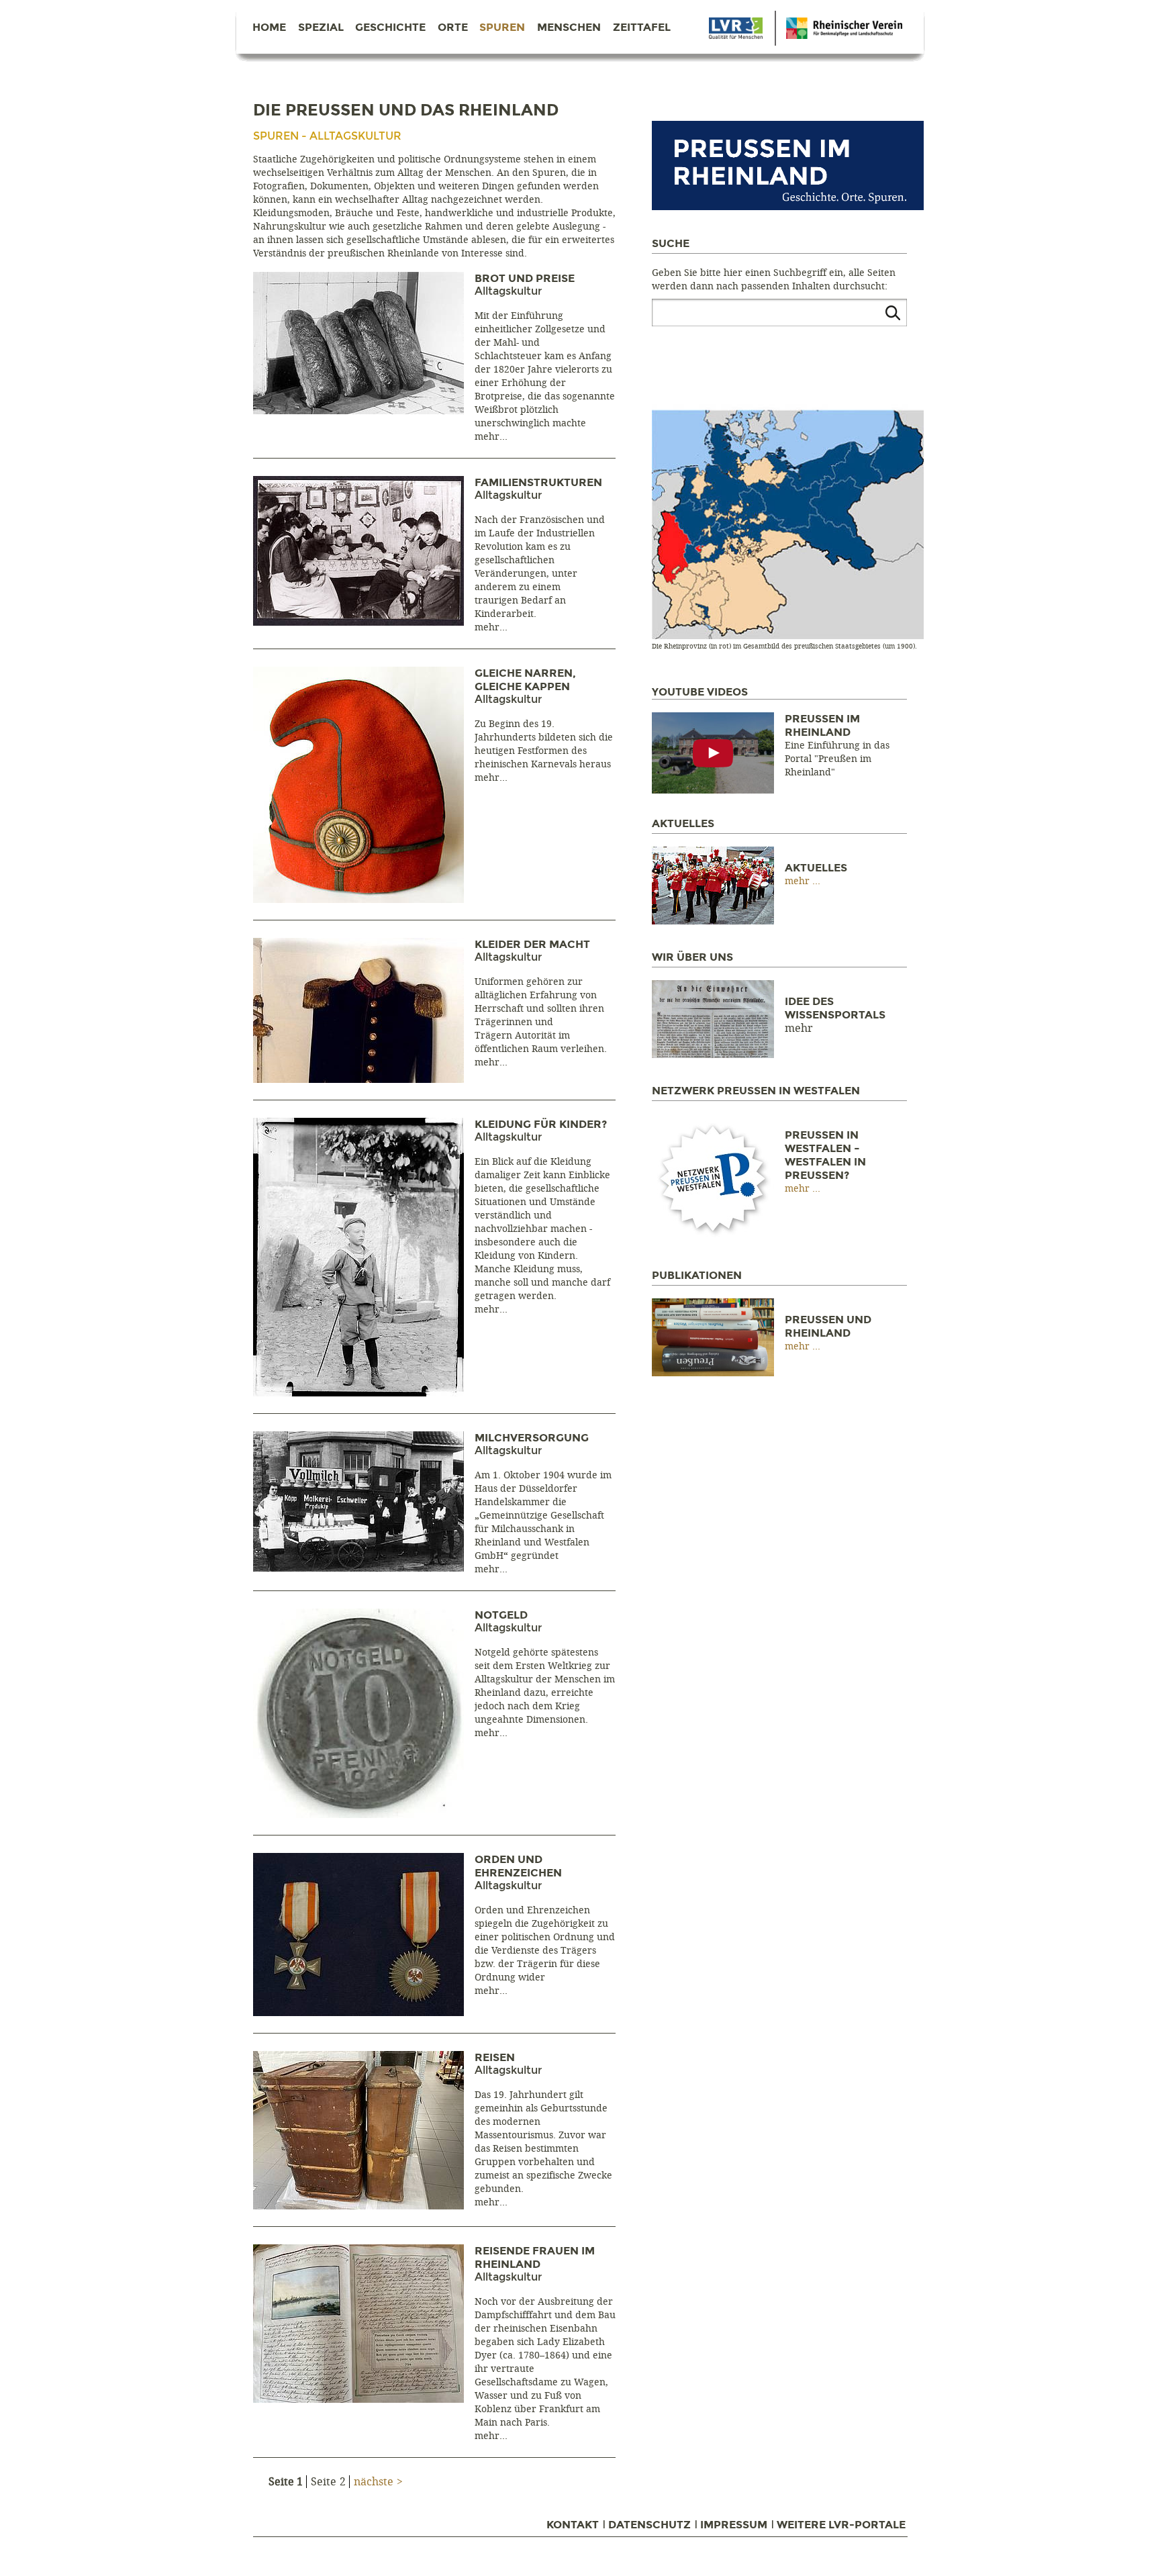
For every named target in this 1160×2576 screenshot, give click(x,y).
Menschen (569, 28)
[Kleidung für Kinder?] (358, 1393)
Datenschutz (649, 2525)
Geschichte (390, 28)
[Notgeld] (358, 1814)
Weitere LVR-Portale (841, 2525)
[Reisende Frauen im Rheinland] (358, 2399)
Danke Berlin (736, 28)
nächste (374, 2482)
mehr (487, 437)
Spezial (321, 28)
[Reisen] (358, 2206)
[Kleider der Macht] (358, 1079)
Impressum (734, 2525)
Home (269, 28)
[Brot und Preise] (358, 411)
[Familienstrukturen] (358, 622)
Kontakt (573, 2525)
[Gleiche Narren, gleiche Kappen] (358, 899)
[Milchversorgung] (358, 1568)
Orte (453, 28)
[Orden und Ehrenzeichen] (358, 2012)
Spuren (502, 28)
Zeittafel (642, 28)
